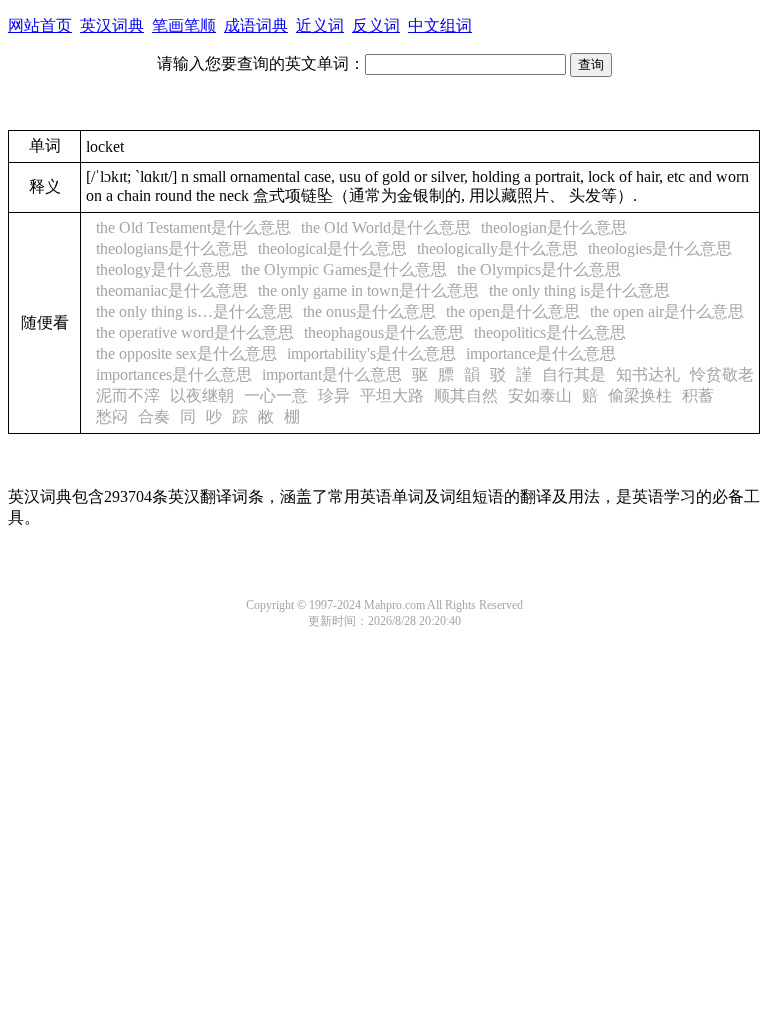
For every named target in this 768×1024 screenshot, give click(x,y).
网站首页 (40, 25)
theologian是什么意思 (554, 227)
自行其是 (574, 374)
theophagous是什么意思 (384, 332)
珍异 (334, 395)
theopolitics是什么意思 (550, 332)
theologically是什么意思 (497, 248)
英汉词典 (112, 25)
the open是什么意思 (513, 311)
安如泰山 (540, 395)
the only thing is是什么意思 (579, 290)
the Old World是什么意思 (386, 227)
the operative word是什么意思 (195, 332)
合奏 (154, 416)
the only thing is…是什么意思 (194, 311)
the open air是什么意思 (667, 311)
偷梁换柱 (640, 395)
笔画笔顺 (184, 25)
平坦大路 (392, 395)
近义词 (320, 25)
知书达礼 (648, 374)
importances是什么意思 (174, 374)
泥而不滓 (128, 395)
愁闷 (112, 416)
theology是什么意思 (163, 269)
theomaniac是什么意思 (172, 290)
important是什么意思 (332, 374)
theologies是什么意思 (660, 248)
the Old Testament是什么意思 (193, 227)
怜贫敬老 (722, 374)
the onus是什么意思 (369, 311)
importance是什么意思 (541, 353)
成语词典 (256, 25)
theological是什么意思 (332, 248)
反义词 (376, 25)
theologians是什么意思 (172, 248)
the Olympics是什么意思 (539, 269)
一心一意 (276, 395)
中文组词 (440, 25)
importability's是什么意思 (371, 353)
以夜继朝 (202, 395)
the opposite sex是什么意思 (186, 353)
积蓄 (698, 395)
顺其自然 (466, 395)
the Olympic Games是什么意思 (344, 269)
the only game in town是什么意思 (368, 290)
